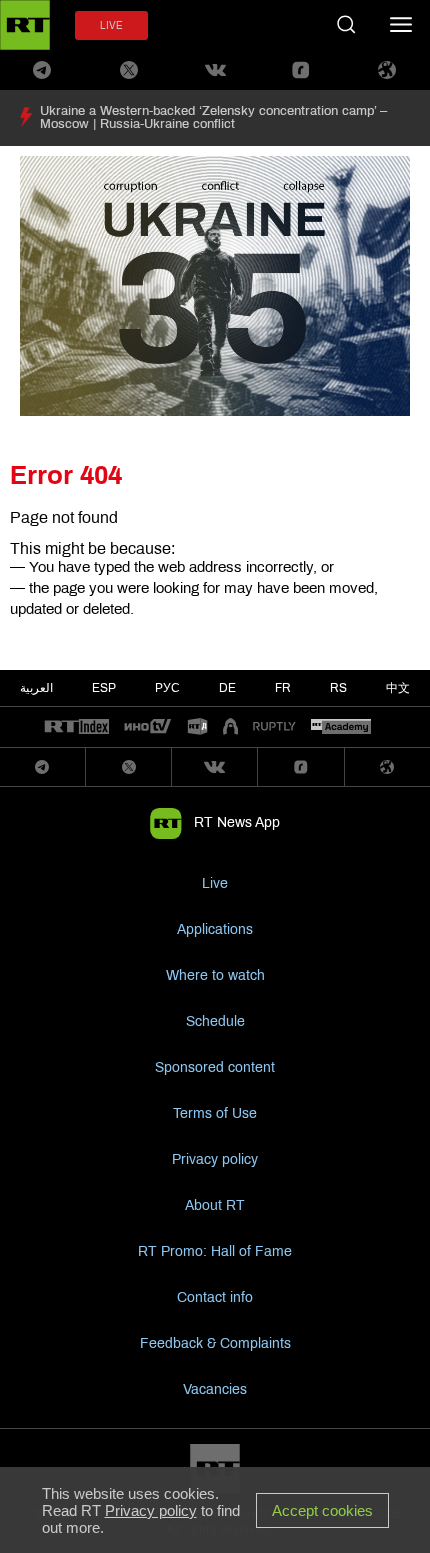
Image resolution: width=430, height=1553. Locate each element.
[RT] (77, 727)
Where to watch (215, 975)
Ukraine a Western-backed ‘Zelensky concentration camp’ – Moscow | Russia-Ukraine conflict (213, 117)
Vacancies (215, 1389)
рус (167, 688)
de (227, 688)
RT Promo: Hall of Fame (215, 1251)
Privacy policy (215, 1159)
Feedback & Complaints (215, 1343)
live (111, 25)
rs (338, 688)
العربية (36, 688)
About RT (215, 1205)
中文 (398, 688)
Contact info (215, 1297)
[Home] (25, 25)
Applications (215, 929)
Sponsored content (215, 1067)
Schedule (215, 1021)
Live (215, 883)
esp (104, 688)
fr (283, 688)
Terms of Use (215, 1113)
